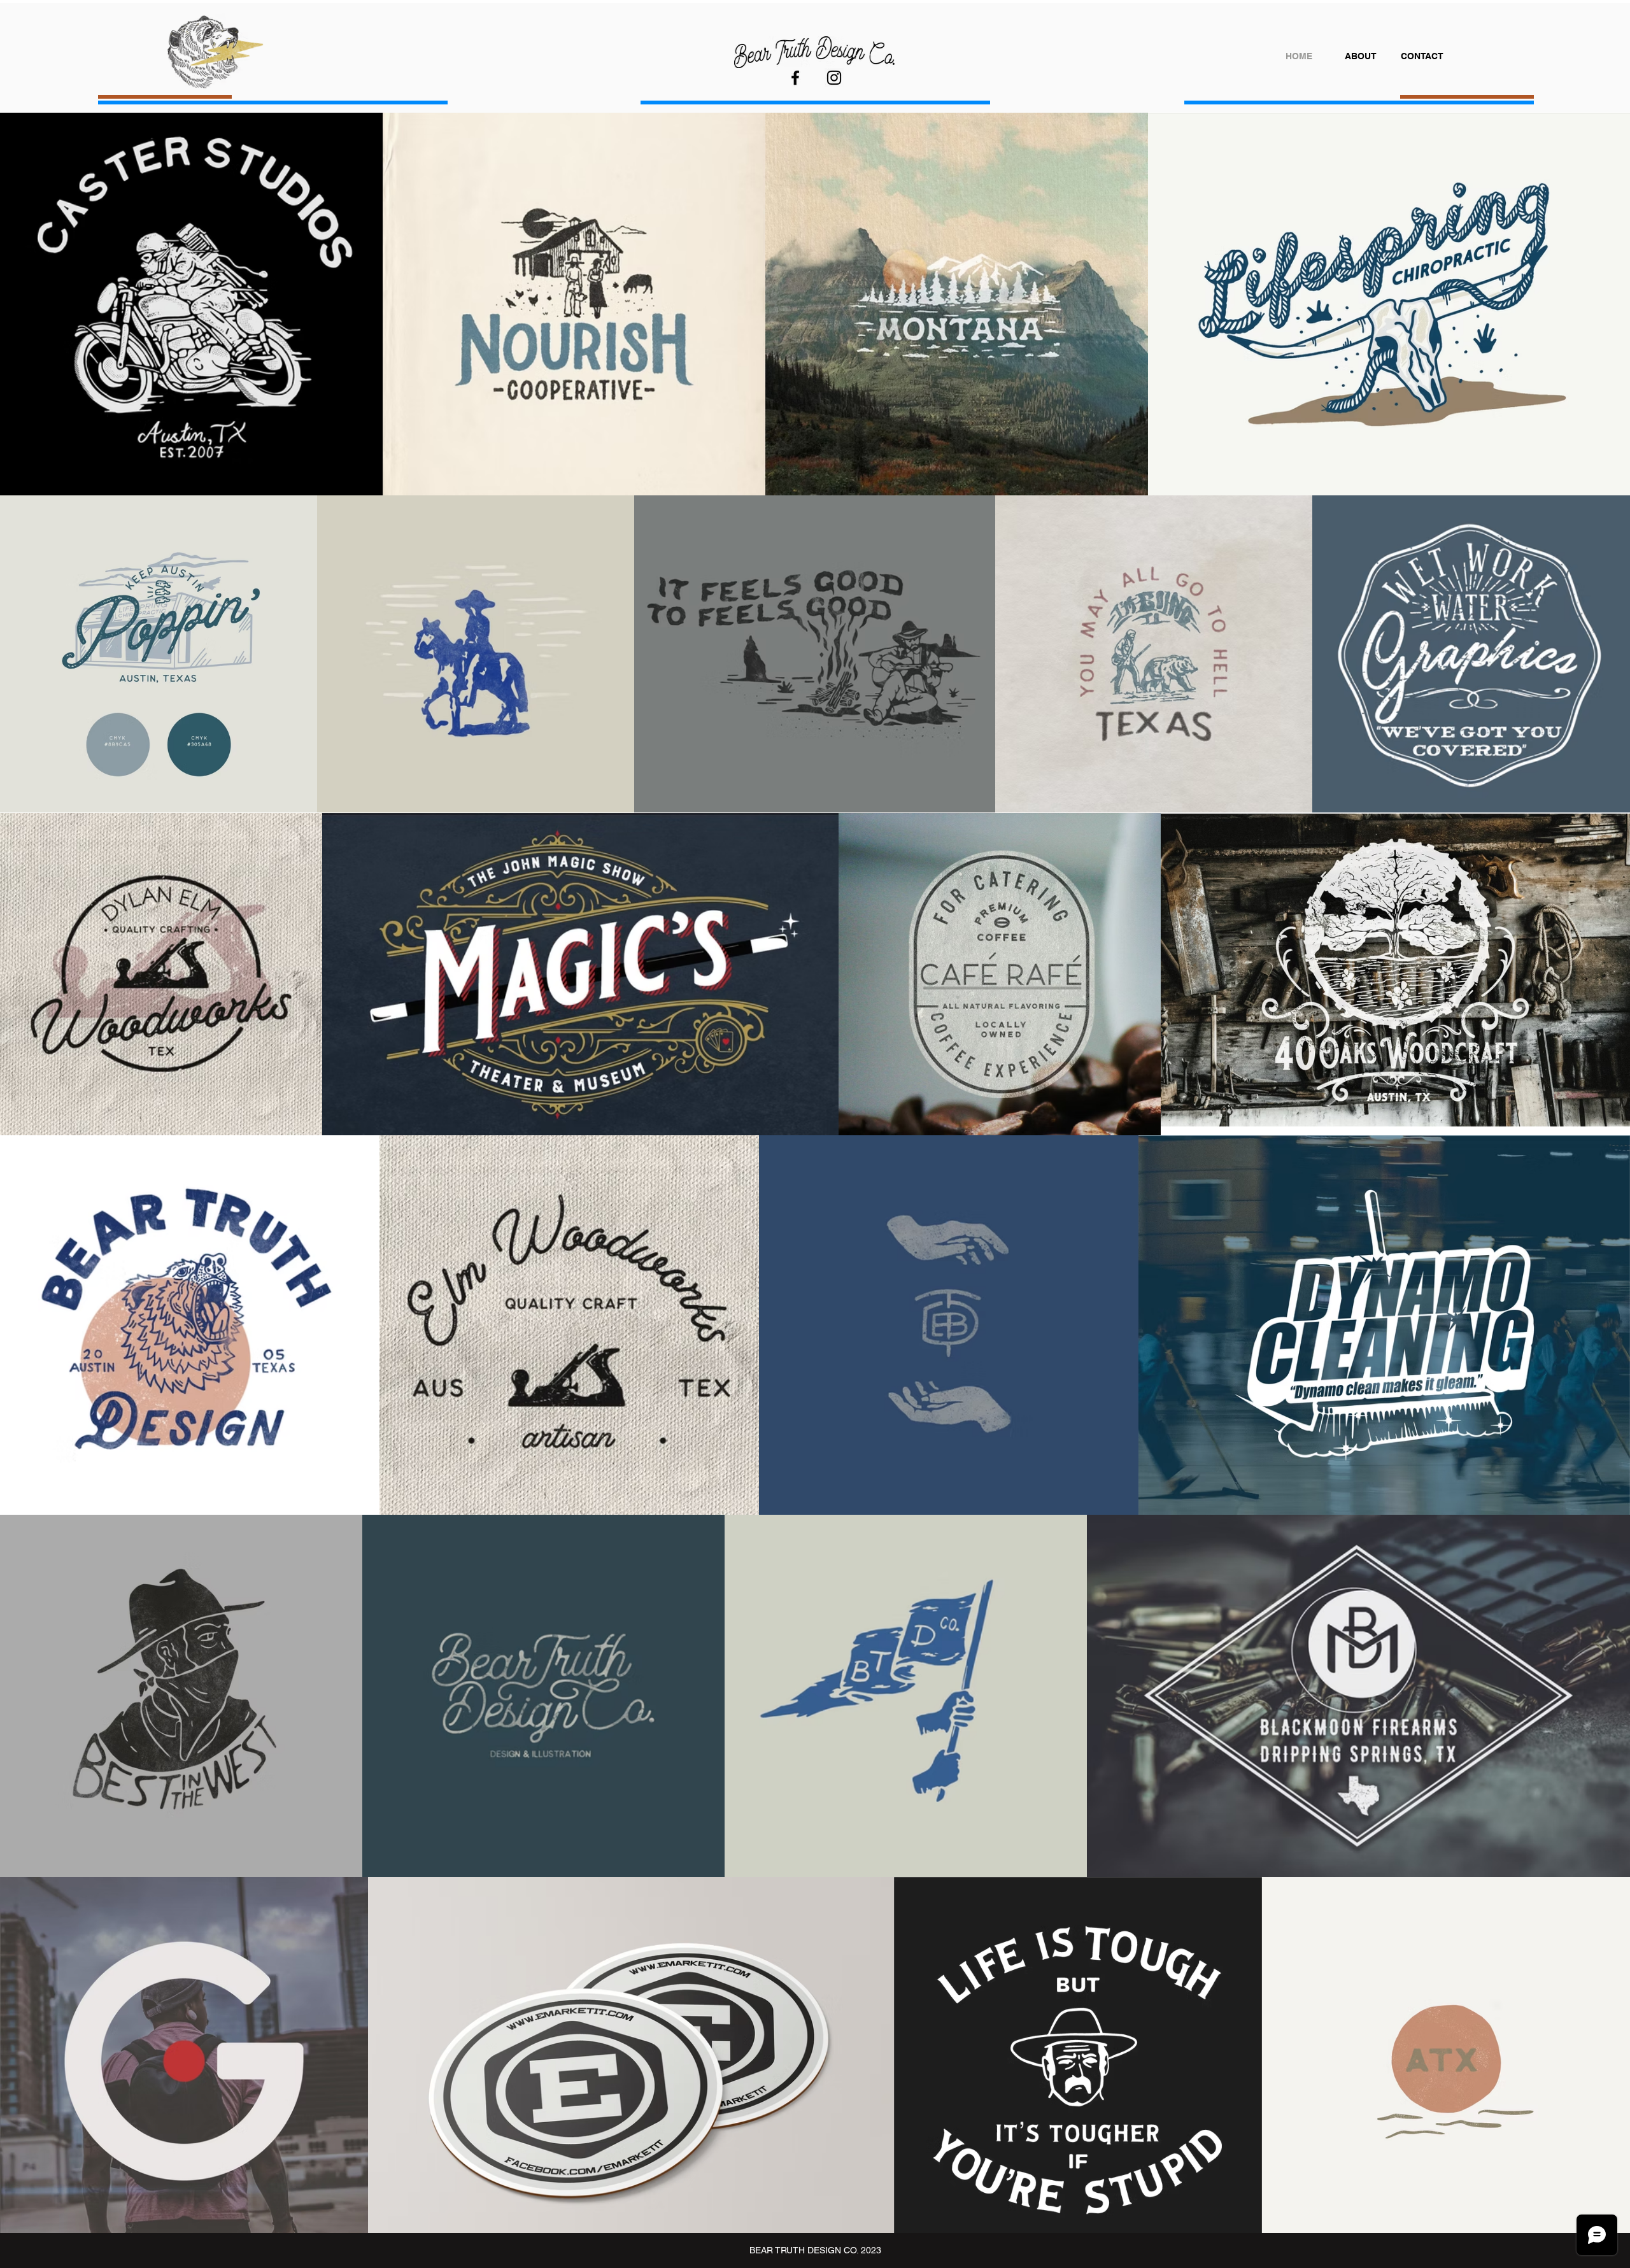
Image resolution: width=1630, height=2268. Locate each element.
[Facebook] (795, 78)
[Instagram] (834, 78)
